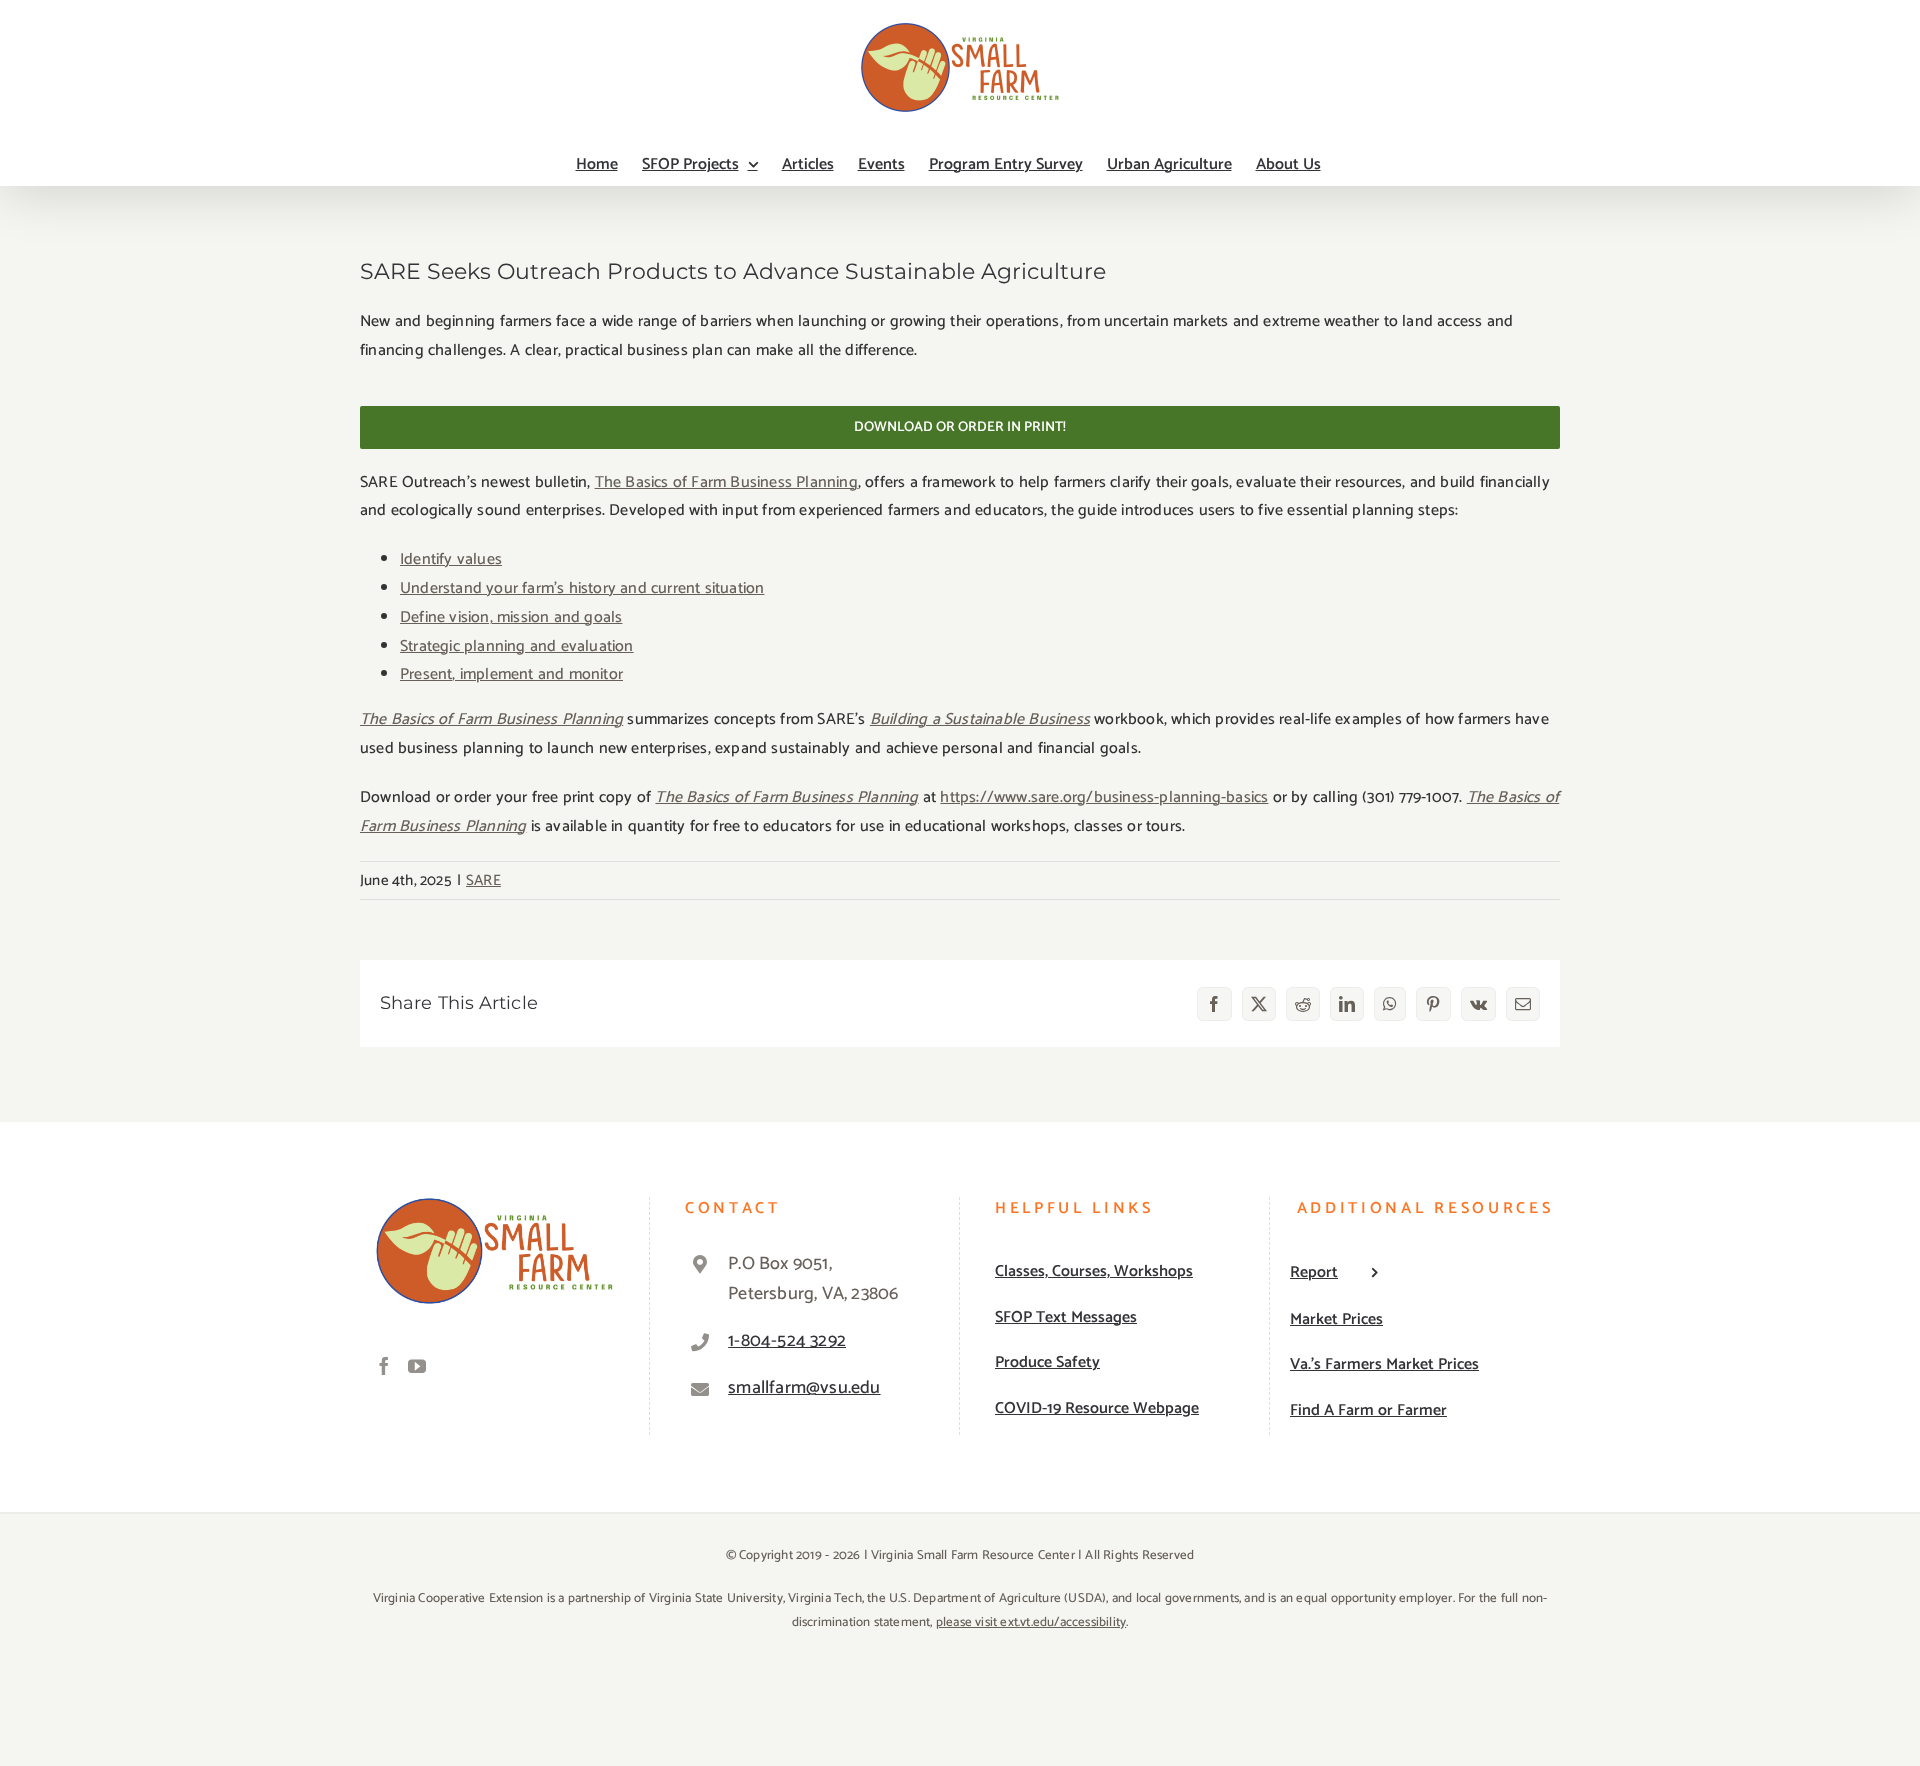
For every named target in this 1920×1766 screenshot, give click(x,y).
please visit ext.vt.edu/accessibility (1031, 1622)
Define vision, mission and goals (511, 617)
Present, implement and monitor (511, 674)
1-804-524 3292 (787, 1341)
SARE (483, 880)
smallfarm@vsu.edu (804, 1388)
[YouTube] (417, 1366)
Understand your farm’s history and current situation (582, 588)
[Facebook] (384, 1366)
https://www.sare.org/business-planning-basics (1104, 797)
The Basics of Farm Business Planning (726, 482)
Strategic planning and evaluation (517, 646)
